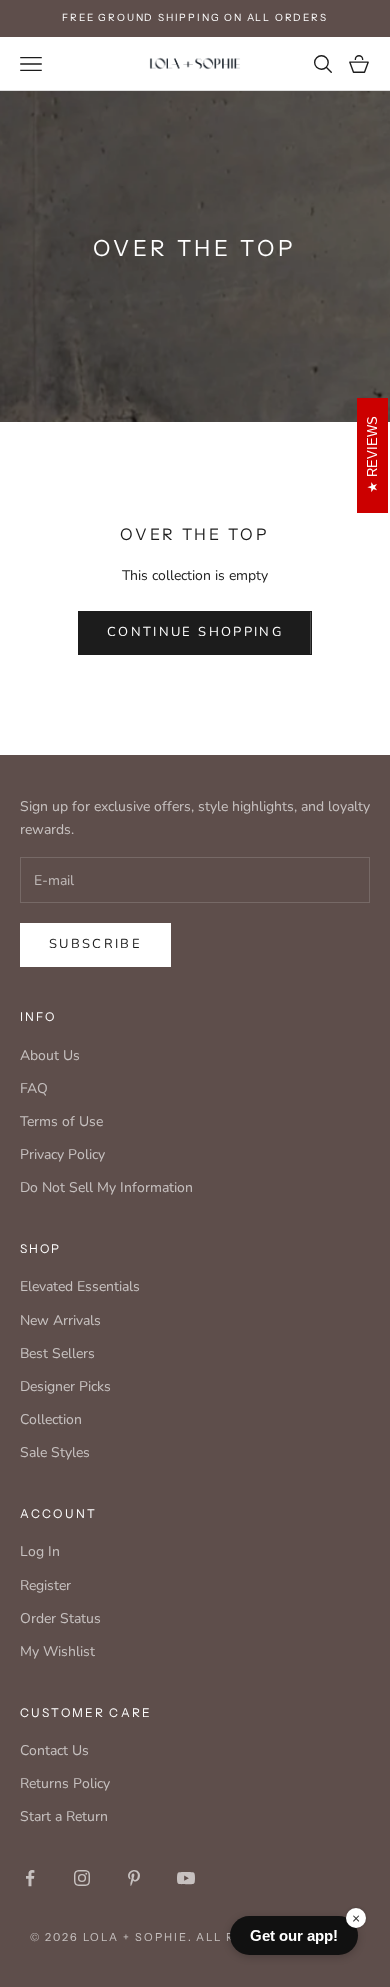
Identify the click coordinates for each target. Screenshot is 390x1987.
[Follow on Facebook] (30, 1878)
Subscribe (95, 944)
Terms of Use (61, 1121)
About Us (50, 1055)
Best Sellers (57, 1353)
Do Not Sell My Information (106, 1187)
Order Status (60, 1618)
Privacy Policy (62, 1154)
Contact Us (54, 1750)
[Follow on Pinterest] (134, 1878)
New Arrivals (60, 1320)
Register (45, 1585)
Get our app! (294, 1935)
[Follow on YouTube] (186, 1878)
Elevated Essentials (80, 1286)
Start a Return (64, 1816)
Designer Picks (65, 1386)
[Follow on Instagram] (82, 1878)
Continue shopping (195, 632)
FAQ (34, 1088)
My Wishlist (57, 1651)
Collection (51, 1419)
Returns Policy (65, 1783)
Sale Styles (55, 1452)
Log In (40, 1551)
